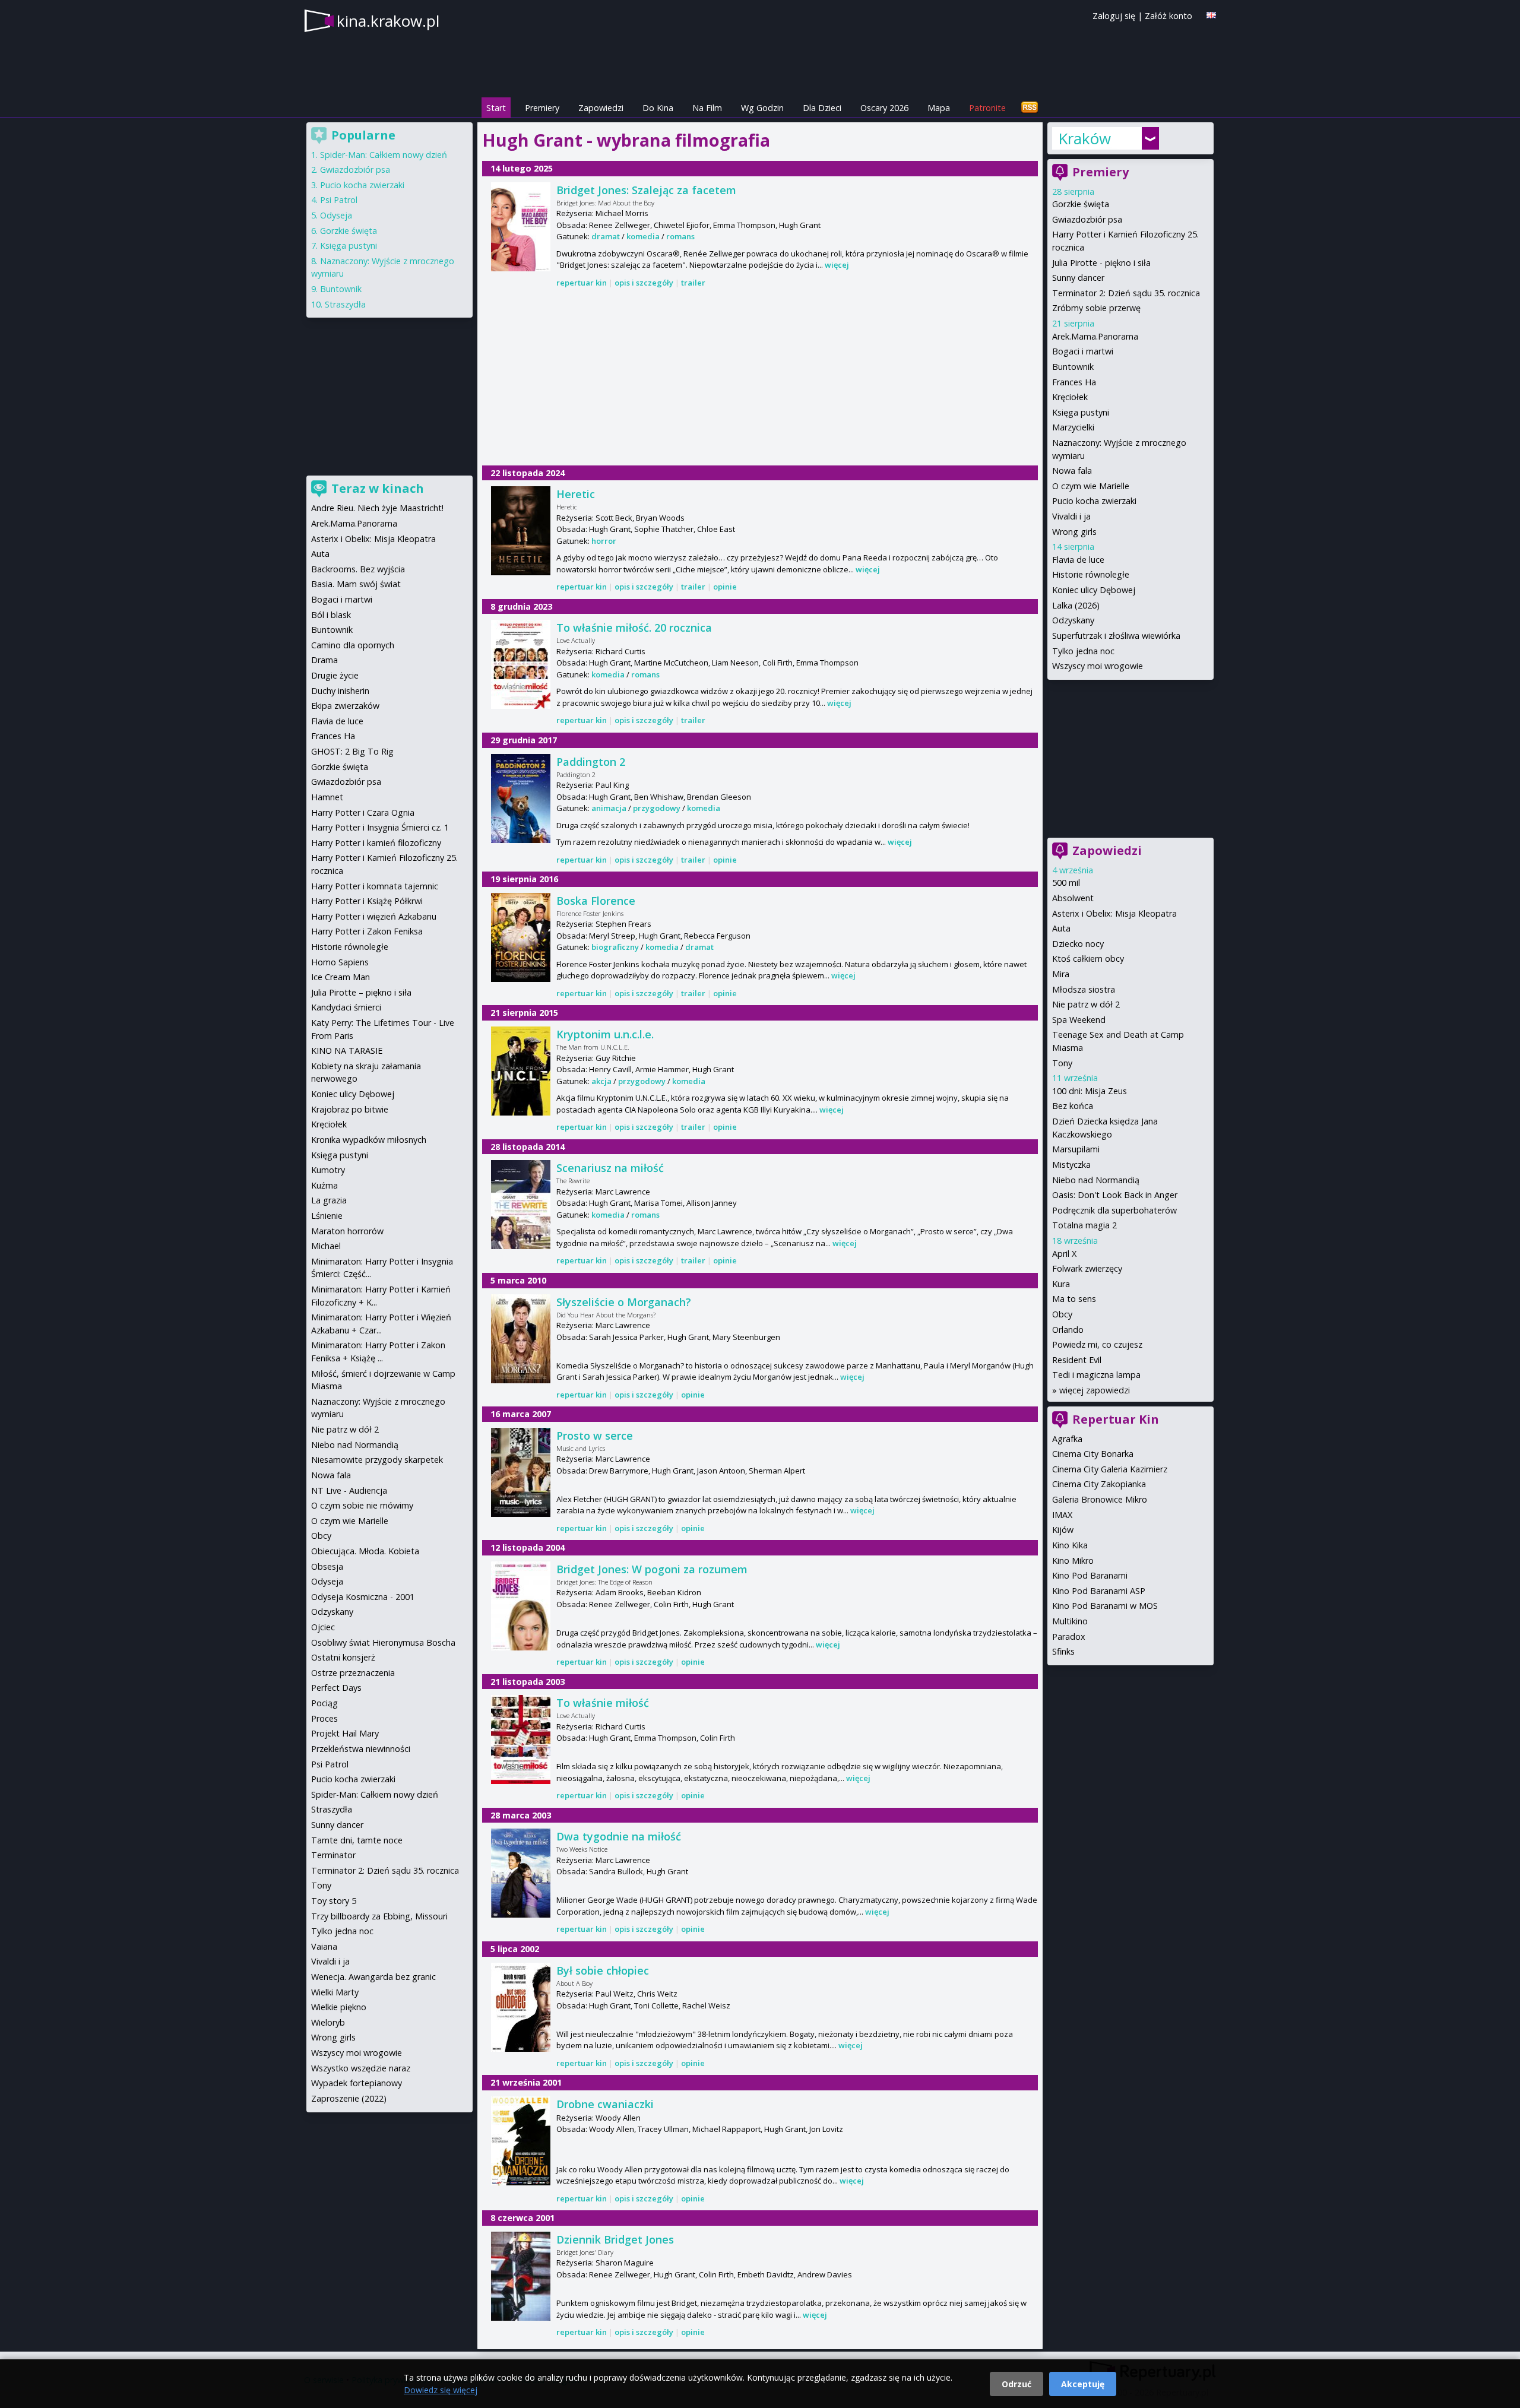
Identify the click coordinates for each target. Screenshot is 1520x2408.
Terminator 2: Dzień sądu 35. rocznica (1126, 293)
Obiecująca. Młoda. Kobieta (365, 1551)
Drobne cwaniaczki (605, 2104)
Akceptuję (1083, 2384)
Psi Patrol (339, 200)
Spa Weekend (1079, 1020)
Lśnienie (327, 1216)
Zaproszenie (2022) (349, 2098)
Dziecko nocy (1078, 944)
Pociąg (324, 1703)
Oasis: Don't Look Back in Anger (1115, 1195)
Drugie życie (335, 675)
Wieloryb (328, 2022)
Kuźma (324, 1185)
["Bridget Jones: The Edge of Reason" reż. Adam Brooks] (521, 1606)
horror (604, 541)
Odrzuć (1016, 2384)
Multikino (1070, 1621)
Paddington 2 (591, 762)
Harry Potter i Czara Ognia (363, 812)
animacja (609, 808)
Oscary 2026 (884, 108)
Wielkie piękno (339, 2007)
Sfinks (1063, 1651)
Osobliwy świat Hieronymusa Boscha (383, 1642)
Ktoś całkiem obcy (1088, 959)
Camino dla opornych (353, 645)
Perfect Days (336, 1688)
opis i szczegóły (644, 283)
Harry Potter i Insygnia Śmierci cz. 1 (380, 827)
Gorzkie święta (1081, 204)
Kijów (1063, 1530)
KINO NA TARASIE (347, 1051)
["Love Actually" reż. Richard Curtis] (521, 664)
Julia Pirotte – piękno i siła (361, 992)
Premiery (542, 108)
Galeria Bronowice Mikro (1100, 1499)
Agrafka (1067, 1439)
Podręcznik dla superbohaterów (1114, 1210)
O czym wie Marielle (1091, 486)
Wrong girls (1074, 532)
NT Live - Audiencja (349, 1490)
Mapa (939, 108)
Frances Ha (1074, 382)
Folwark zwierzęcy (1087, 1268)
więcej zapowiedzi (1095, 1390)
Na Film (707, 108)
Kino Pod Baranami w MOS (1105, 1606)
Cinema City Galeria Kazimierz (1110, 1469)
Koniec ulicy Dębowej (1094, 590)
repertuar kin (582, 283)
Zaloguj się (1114, 16)
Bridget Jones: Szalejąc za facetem (646, 190)
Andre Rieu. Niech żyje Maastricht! (377, 508)
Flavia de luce (1078, 560)
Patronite (987, 108)
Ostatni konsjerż (343, 1657)
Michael (326, 1246)
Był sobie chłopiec (603, 1970)
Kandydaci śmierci (346, 1007)
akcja (601, 1081)
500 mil (1066, 883)
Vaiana (324, 1946)
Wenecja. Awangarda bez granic (373, 1977)
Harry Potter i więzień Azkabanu (374, 916)
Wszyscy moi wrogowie (1098, 666)
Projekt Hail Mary (345, 1733)
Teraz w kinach (378, 488)
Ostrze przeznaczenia (353, 1673)
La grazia (329, 1200)
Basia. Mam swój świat (356, 584)
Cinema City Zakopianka (1099, 1484)
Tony (1062, 1063)
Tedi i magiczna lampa (1096, 1375)
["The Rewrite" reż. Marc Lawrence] (521, 1205)
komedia (643, 236)
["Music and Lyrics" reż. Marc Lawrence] (521, 1472)
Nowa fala (1072, 470)
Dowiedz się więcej (441, 2390)
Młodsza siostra (1084, 989)
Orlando (1068, 1330)
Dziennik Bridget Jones (615, 2239)
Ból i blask (331, 615)
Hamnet (327, 797)
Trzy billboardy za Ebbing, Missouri (379, 1916)
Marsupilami (1076, 1149)
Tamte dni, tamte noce (357, 1840)
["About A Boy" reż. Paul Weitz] (521, 2007)
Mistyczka (1071, 1165)
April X (1064, 1254)
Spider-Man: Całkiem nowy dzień (384, 155)
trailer (693, 283)
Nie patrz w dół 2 (1086, 1004)
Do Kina (658, 108)
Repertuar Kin (1116, 1419)
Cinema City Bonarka (1093, 1454)
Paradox (1069, 1637)
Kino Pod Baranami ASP (1099, 1591)
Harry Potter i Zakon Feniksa (367, 931)
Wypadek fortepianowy (357, 2083)
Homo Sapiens (340, 962)
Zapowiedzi (601, 108)
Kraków (1084, 138)
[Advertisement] (760, 378)
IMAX (1062, 1515)
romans (680, 236)
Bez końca (1073, 1106)
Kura (1061, 1284)
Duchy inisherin (340, 691)
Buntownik (1073, 367)
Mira (1061, 974)
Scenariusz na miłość (610, 1168)
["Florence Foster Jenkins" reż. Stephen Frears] (521, 937)
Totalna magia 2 (1084, 1225)
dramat (606, 236)
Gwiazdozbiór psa (1087, 219)
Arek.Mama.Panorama (1095, 336)
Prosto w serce (595, 1436)
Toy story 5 (334, 1901)
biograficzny (615, 947)
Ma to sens (1074, 1299)
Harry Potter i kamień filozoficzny (376, 843)
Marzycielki (1073, 427)
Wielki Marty (335, 1992)
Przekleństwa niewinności (361, 1749)
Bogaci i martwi (1083, 351)
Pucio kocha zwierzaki (1094, 501)
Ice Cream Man (341, 977)
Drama (324, 660)
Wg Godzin (762, 108)
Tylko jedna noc (1083, 651)
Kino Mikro (1073, 1561)
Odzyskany (1073, 620)
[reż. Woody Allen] (521, 2141)
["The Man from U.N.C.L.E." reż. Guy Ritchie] (521, 1071)
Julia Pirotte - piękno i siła (1101, 263)
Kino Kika (1070, 1545)
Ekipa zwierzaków (345, 706)
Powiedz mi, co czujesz (1097, 1344)
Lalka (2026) (1076, 605)
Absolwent (1073, 898)
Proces (324, 1718)
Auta (1061, 928)
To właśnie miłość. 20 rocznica (634, 628)
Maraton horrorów (347, 1231)
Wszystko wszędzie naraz (361, 2068)
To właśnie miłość (603, 1703)
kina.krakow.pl (388, 21)
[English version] (1211, 15)
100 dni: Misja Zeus (1090, 1091)
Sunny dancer (1078, 278)
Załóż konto (1168, 16)
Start (496, 108)
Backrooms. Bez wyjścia (358, 569)
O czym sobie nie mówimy (362, 1505)
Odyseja (336, 215)
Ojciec (323, 1627)
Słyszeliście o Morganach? (624, 1302)
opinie (725, 587)
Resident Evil (1077, 1360)
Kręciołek (1070, 397)
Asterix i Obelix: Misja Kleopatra (1114, 913)
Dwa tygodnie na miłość (619, 1836)
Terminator (333, 1855)
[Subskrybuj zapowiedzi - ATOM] (1030, 108)
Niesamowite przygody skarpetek (377, 1460)
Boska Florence (596, 901)
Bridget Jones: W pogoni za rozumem (652, 1569)
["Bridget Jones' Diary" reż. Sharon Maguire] (521, 2276)
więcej (837, 265)
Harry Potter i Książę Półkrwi (367, 901)
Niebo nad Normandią (1096, 1180)
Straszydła (345, 304)
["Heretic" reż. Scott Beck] (521, 531)
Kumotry (328, 1170)
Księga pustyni (1081, 412)
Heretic (576, 494)
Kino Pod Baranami (1090, 1575)
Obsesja (327, 1566)
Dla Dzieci (822, 108)
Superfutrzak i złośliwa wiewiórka (1116, 636)
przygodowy (657, 808)
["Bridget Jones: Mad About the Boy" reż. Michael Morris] (521, 227)
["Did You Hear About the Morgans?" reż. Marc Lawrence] (521, 1339)
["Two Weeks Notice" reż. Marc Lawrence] (521, 1873)
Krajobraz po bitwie (350, 1109)
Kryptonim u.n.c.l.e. (605, 1034)
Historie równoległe (1091, 574)
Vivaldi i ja (1071, 516)
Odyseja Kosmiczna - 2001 (363, 1597)
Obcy (1062, 1314)
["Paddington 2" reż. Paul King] (521, 799)
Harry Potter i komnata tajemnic (375, 886)
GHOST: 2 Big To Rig (352, 751)
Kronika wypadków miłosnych (369, 1140)
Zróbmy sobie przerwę (1096, 308)
